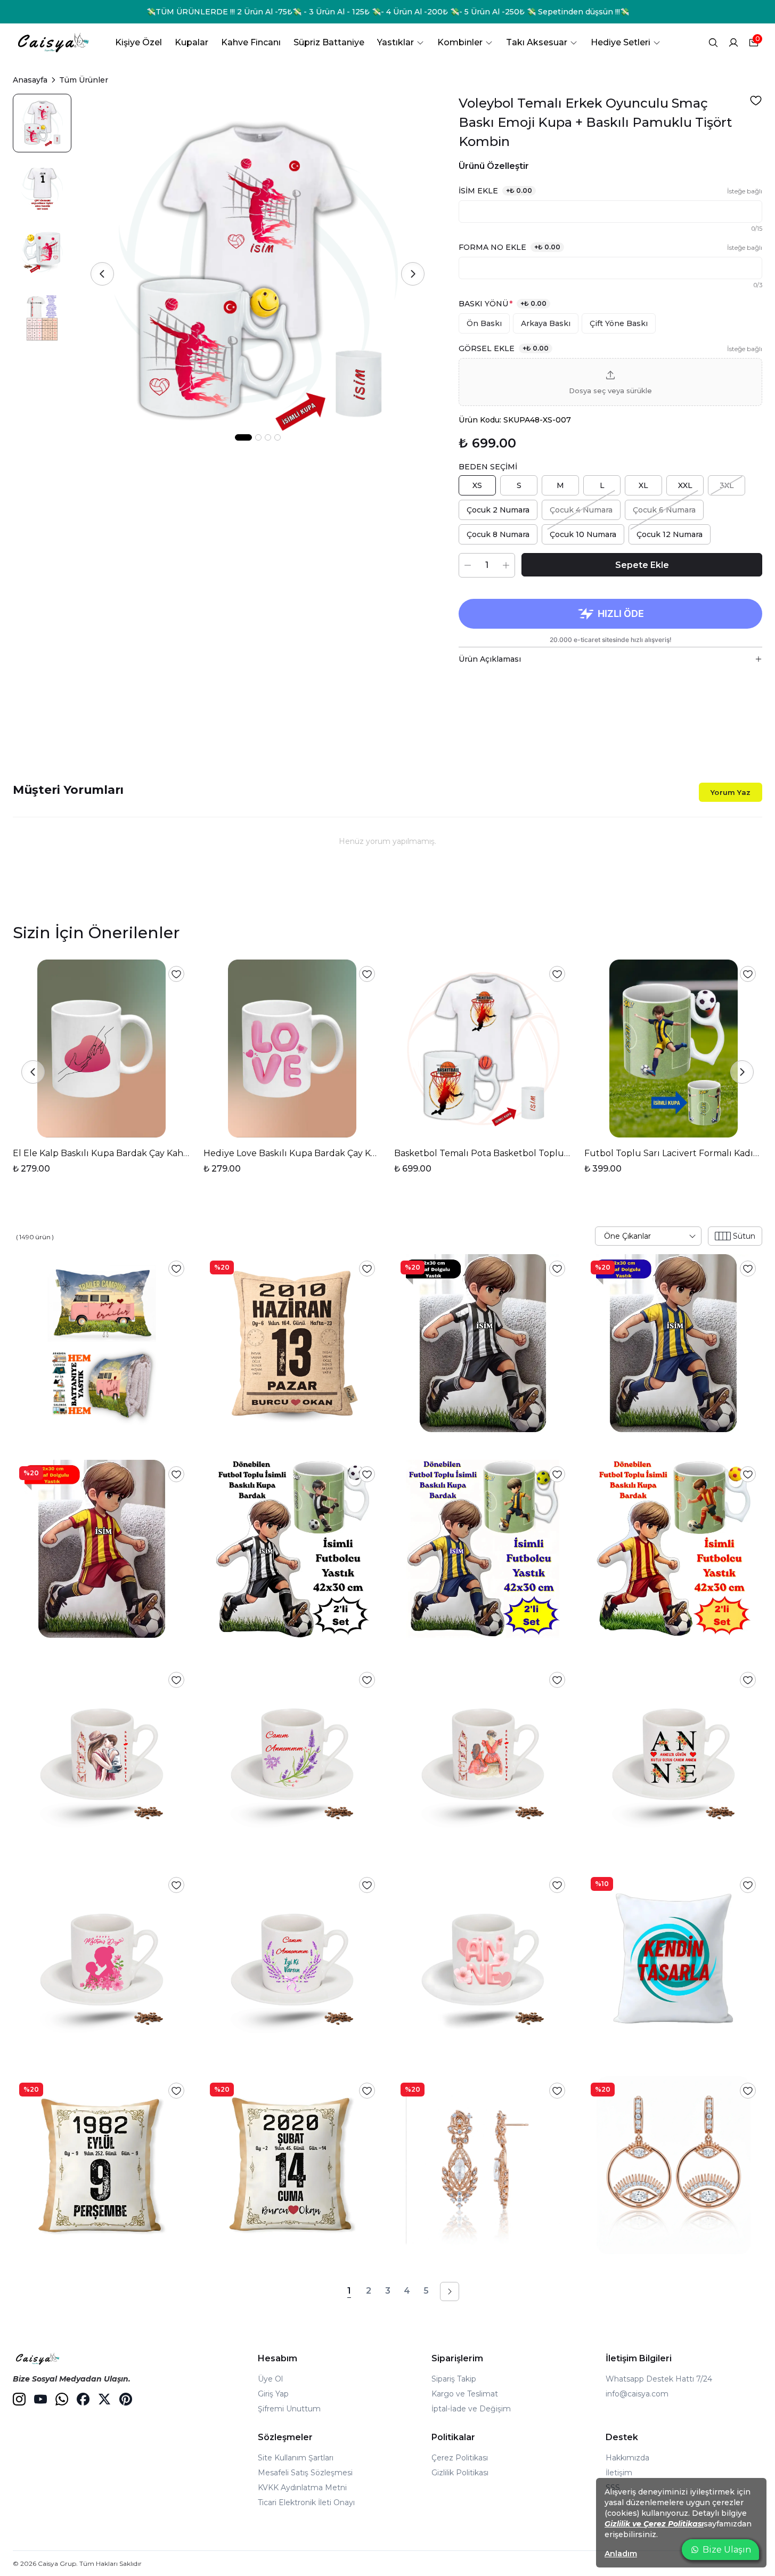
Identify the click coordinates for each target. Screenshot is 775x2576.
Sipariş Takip (454, 2379)
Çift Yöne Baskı (619, 323)
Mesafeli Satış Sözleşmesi (305, 2473)
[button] (610, 382)
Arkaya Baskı (546, 323)
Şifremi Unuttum (289, 2409)
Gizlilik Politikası (460, 2473)
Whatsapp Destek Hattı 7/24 (659, 2379)
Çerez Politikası (460, 2458)
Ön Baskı (484, 323)
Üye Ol (270, 2379)
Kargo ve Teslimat (465, 2394)
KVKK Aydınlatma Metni (302, 2488)
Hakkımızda (627, 2458)
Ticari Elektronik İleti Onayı (306, 2502)
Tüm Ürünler (84, 80)
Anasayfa (30, 80)
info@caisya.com (637, 2394)
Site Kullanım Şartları (296, 2458)
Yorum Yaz (731, 792)
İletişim (619, 2473)
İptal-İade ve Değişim (471, 2409)
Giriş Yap (273, 2394)
